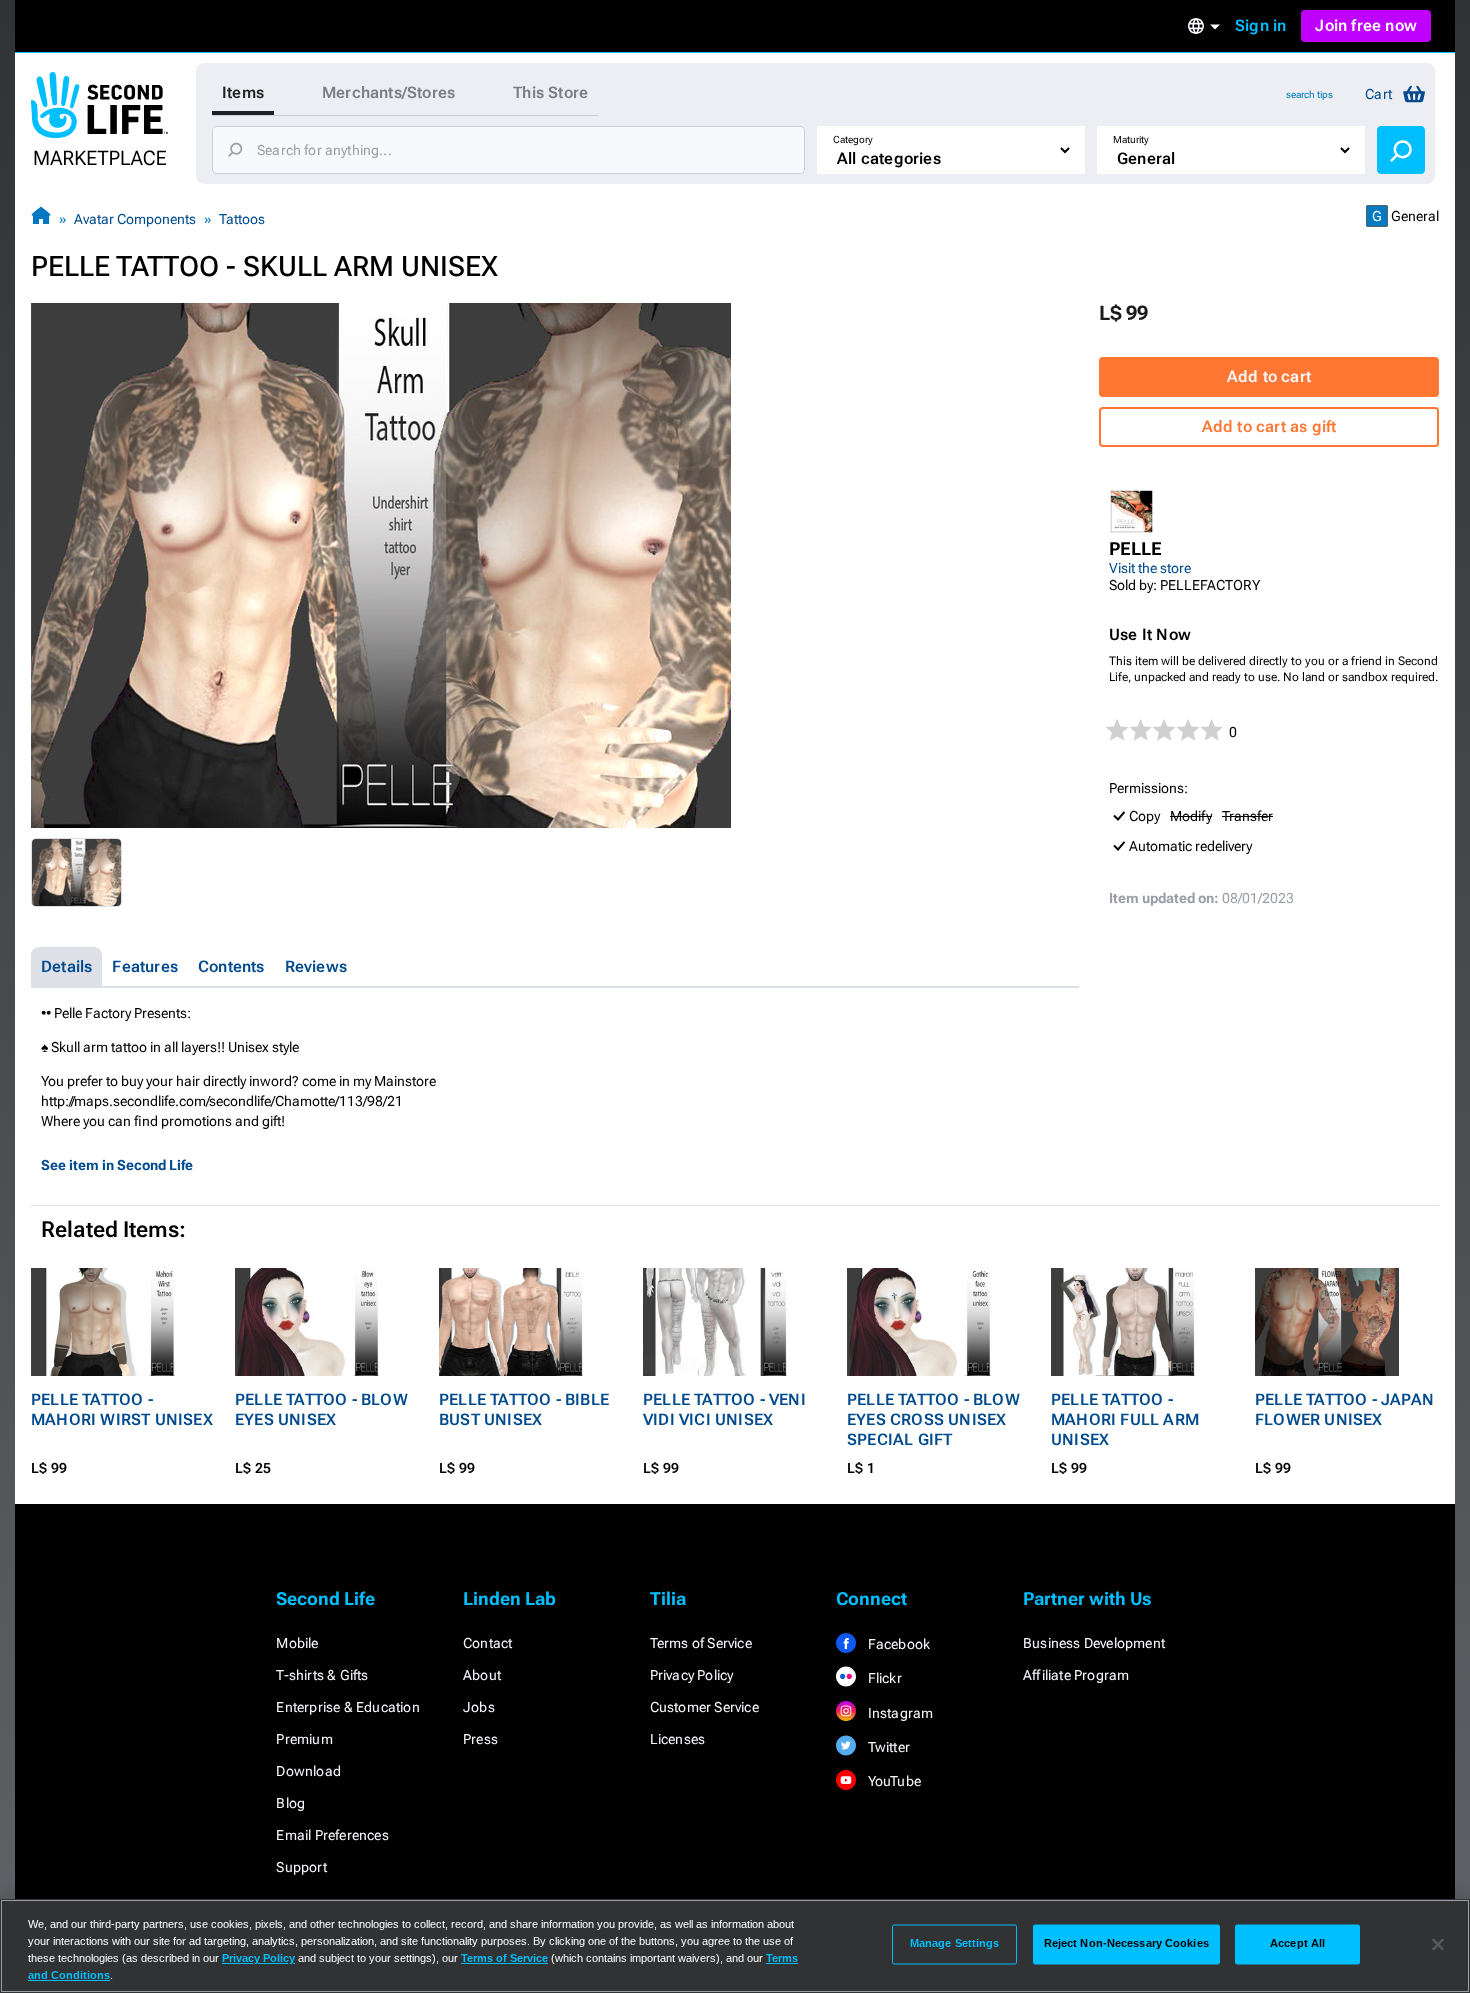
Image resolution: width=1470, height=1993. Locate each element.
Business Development (1094, 1643)
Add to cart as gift (1269, 426)
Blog (290, 1803)
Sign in (1260, 25)
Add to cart (1269, 376)
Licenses (678, 1739)
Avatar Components (135, 219)
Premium (304, 1739)
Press (480, 1739)
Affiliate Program (1076, 1675)
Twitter (887, 1747)
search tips (1309, 94)
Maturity (1131, 139)
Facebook (897, 1644)
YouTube (892, 1781)
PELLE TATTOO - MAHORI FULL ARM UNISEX (1125, 1419)
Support (301, 1867)
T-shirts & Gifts (322, 1675)
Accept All (1297, 1944)
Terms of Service (701, 1643)
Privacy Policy (692, 1675)
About (482, 1675)
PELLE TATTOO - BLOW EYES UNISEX (321, 1409)
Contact (487, 1643)
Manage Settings (955, 1944)
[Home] (41, 218)
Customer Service (704, 1707)
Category (853, 139)
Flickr (882, 1678)
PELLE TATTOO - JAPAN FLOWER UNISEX (1344, 1409)
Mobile (297, 1643)
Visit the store (1150, 568)
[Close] (1438, 1944)
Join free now (1366, 25)
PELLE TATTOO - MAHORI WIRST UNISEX (122, 1409)
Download (308, 1771)
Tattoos (242, 219)
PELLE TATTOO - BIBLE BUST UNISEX (524, 1409)
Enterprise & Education (347, 1707)
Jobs (479, 1707)
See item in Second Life (117, 1165)
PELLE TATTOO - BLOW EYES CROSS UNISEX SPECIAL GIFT (933, 1419)
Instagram (898, 1713)
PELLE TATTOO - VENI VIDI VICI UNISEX (724, 1409)
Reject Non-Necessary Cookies (1126, 1944)
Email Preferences (332, 1835)
